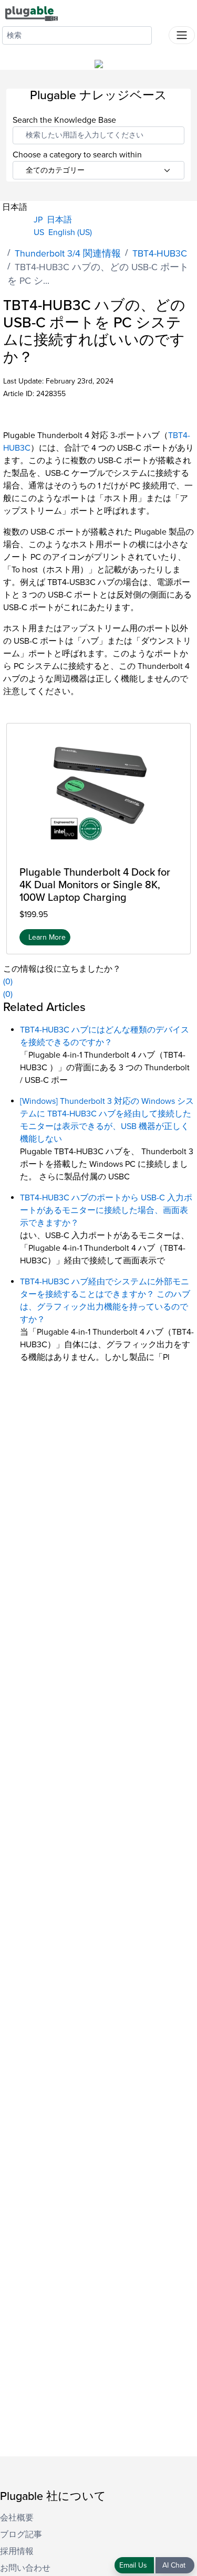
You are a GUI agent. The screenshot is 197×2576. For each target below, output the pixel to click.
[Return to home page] (32, 13)
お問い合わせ (25, 2568)
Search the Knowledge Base (64, 120)
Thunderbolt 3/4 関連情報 (68, 254)
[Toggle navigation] (182, 35)
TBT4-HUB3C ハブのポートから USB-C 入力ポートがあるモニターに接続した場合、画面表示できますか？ (106, 1210)
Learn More (47, 937)
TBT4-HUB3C (160, 254)
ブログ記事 (21, 2535)
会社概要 (17, 2518)
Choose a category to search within (77, 155)
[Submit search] (160, 33)
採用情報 (17, 2551)
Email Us (134, 2565)
